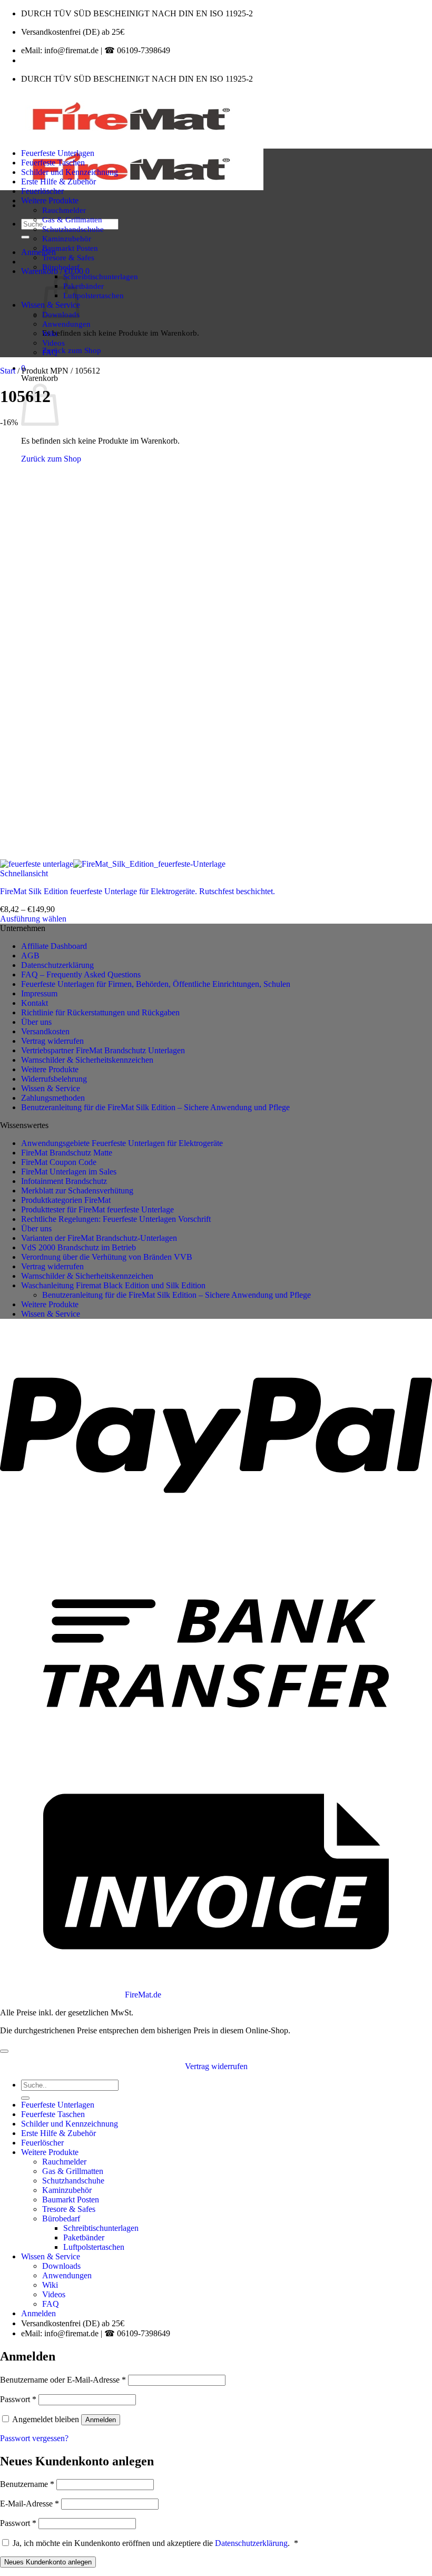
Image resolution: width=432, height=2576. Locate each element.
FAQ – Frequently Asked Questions (81, 974)
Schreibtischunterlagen (101, 276)
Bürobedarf (61, 267)
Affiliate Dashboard (54, 946)
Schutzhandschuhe (73, 229)
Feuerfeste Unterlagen (58, 153)
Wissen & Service (51, 1088)
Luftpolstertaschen (94, 295)
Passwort (18, 2399)
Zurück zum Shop (72, 350)
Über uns (36, 1022)
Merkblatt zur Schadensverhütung (77, 1191)
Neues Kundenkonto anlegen (48, 2562)
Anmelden (101, 2420)
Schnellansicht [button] (24, 873)
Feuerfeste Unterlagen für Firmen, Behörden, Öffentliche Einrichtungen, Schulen (156, 984)
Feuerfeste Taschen (53, 163)
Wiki (50, 333)
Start (8, 371)
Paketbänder (84, 286)
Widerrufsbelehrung (54, 1079)
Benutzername (27, 2484)
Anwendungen (66, 324)
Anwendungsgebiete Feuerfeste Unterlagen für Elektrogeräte (122, 1143)
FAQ (50, 352)
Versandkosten (45, 1031)
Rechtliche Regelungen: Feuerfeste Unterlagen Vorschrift (116, 1219)
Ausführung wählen (33, 919)
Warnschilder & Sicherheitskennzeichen (87, 1060)
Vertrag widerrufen (52, 1041)
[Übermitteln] (25, 237)
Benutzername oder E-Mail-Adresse (63, 2380)
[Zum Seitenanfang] (4, 2051)
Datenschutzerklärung (57, 965)
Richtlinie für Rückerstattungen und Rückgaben (100, 1012)
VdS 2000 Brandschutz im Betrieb (78, 1247)
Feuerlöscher (42, 191)
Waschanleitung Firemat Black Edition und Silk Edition (113, 1285)
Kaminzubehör (67, 238)
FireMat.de (143, 1995)
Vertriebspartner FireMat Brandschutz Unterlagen (103, 1050)
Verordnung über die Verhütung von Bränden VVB (107, 1257)
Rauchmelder (64, 210)
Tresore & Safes (68, 257)
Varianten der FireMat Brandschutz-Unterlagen (99, 1238)
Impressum (39, 993)
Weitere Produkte (50, 200)
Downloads (61, 2266)
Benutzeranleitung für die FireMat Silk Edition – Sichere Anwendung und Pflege (155, 1107)
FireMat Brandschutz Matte (67, 1153)
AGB (30, 956)
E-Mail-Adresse (30, 2504)
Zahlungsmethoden (53, 1098)
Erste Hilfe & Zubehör (58, 182)
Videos (53, 343)
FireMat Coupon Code (59, 1162)
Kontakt (35, 1003)
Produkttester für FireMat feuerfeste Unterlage (97, 1209)
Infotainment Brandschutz (64, 1181)
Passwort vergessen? (34, 2438)
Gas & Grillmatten (72, 219)
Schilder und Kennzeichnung (70, 172)
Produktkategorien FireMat (66, 1200)
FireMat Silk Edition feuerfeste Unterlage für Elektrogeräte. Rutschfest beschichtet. (138, 891)
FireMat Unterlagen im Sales (69, 1172)
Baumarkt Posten (70, 248)
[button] (38, 252)
